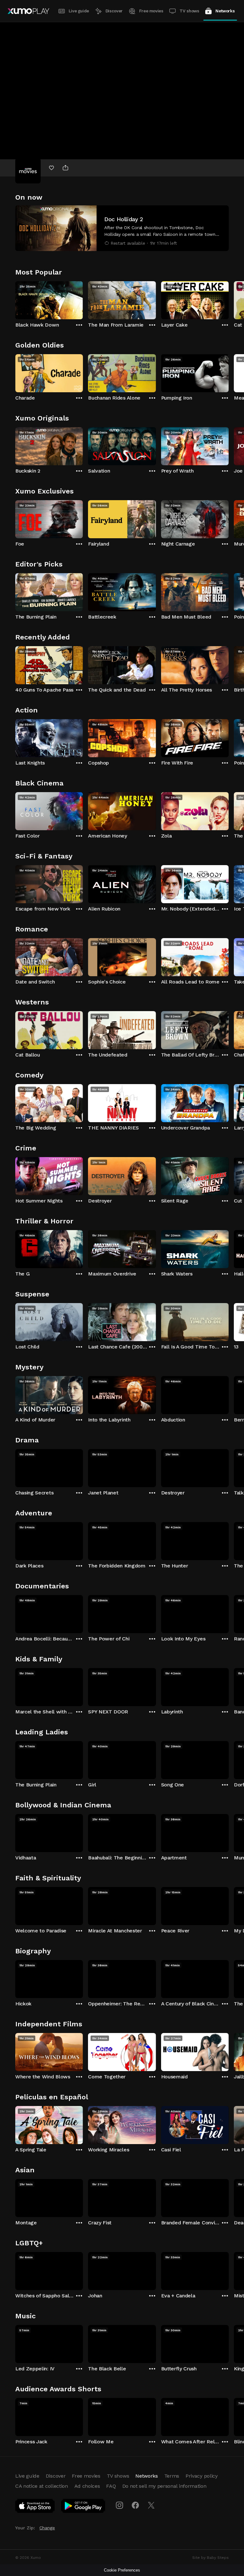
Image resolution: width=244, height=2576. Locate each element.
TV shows (189, 11)
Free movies (151, 11)
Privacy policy (202, 2476)
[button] (122, 228)
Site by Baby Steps (210, 2558)
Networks (225, 11)
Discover (114, 11)
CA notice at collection (42, 2486)
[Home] (28, 11)
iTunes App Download (35, 2507)
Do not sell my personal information (164, 2486)
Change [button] (47, 2528)
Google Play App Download (83, 2507)
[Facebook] (135, 2505)
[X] (151, 2505)
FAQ (111, 2486)
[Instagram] (119, 2505)
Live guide (79, 11)
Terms (172, 2476)
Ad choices (87, 2486)
